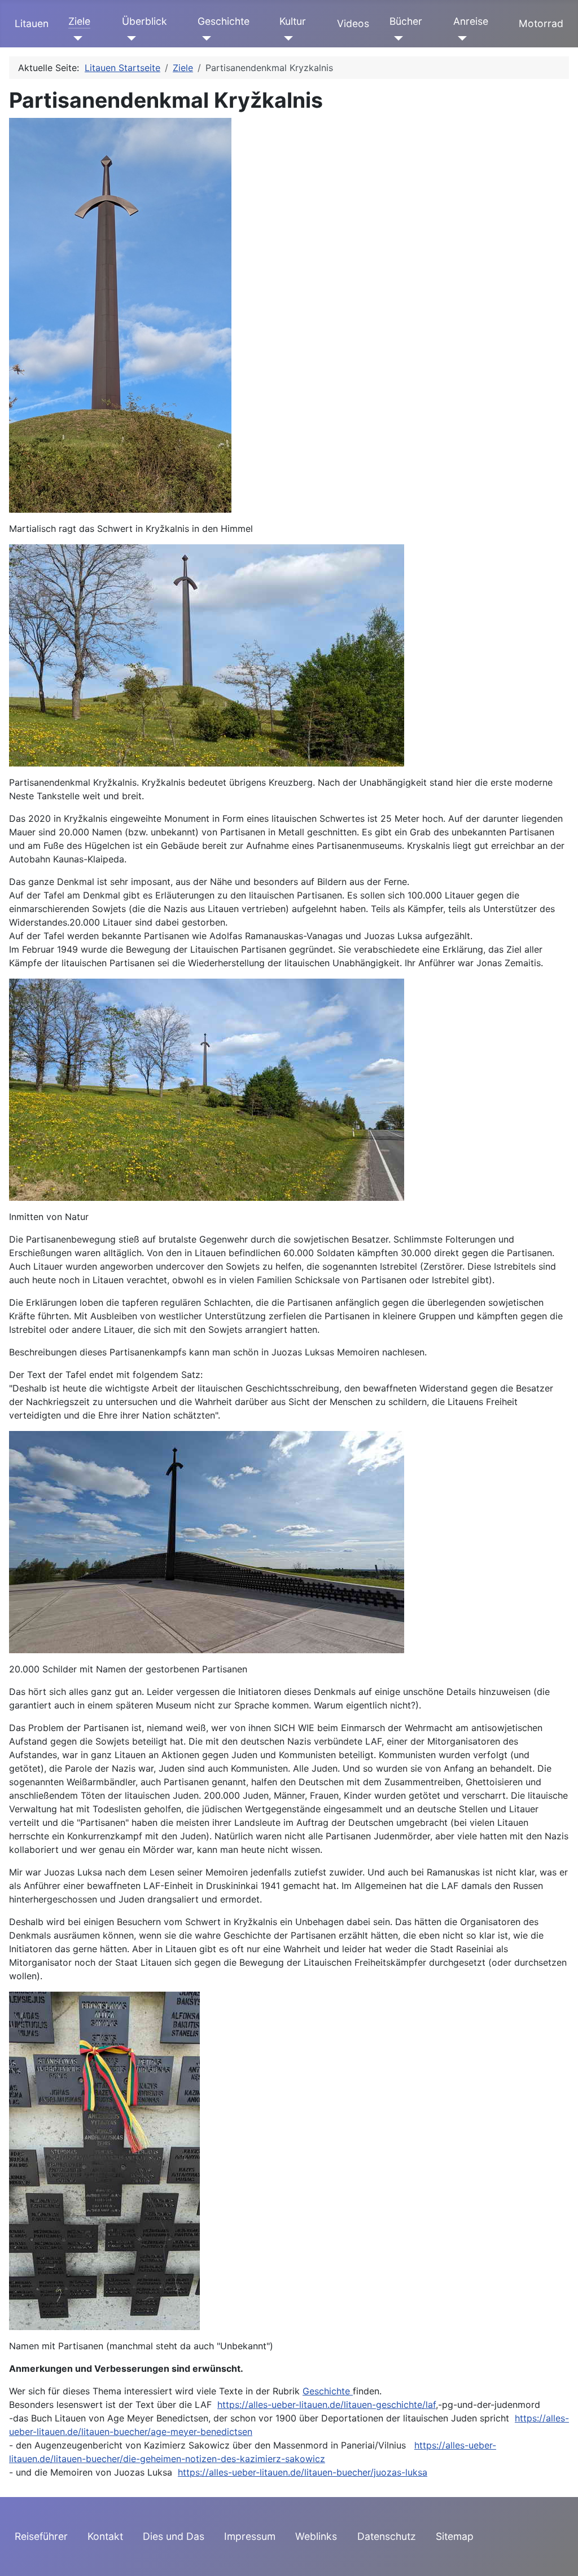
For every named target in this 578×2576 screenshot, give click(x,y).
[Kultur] (286, 38)
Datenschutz (387, 2536)
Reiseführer (41, 2536)
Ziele (79, 21)
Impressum (250, 2536)
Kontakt (105, 2536)
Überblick (144, 21)
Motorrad (541, 23)
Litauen (32, 23)
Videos (353, 23)
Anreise (471, 21)
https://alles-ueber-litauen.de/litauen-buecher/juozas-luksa (303, 2472)
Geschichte (224, 21)
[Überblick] (129, 38)
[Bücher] (397, 38)
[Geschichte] (205, 38)
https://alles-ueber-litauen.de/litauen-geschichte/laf (327, 2405)
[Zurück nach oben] (558, 2555)
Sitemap (455, 2536)
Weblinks (316, 2536)
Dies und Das (174, 2536)
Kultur (293, 21)
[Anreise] (460, 38)
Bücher (406, 21)
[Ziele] (75, 38)
